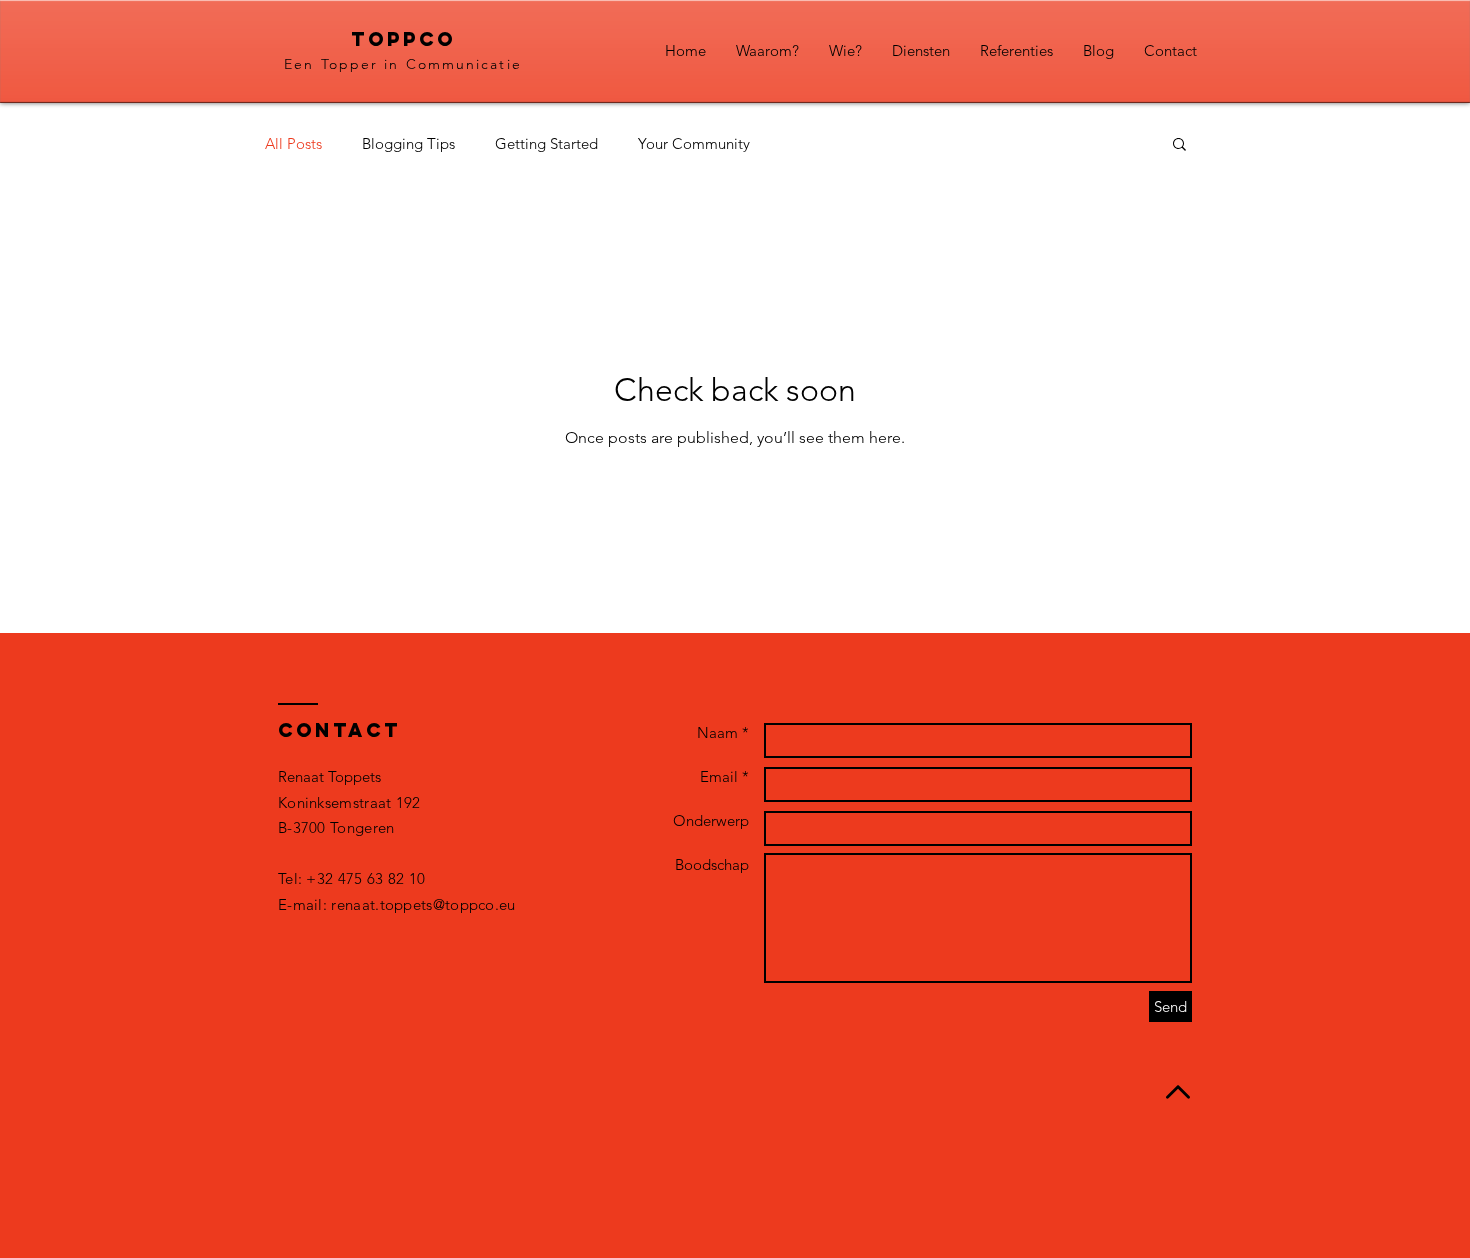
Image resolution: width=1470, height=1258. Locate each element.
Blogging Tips (408, 143)
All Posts (293, 143)
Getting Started (546, 143)
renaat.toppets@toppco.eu (423, 904)
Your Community (694, 143)
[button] (1179, 145)
